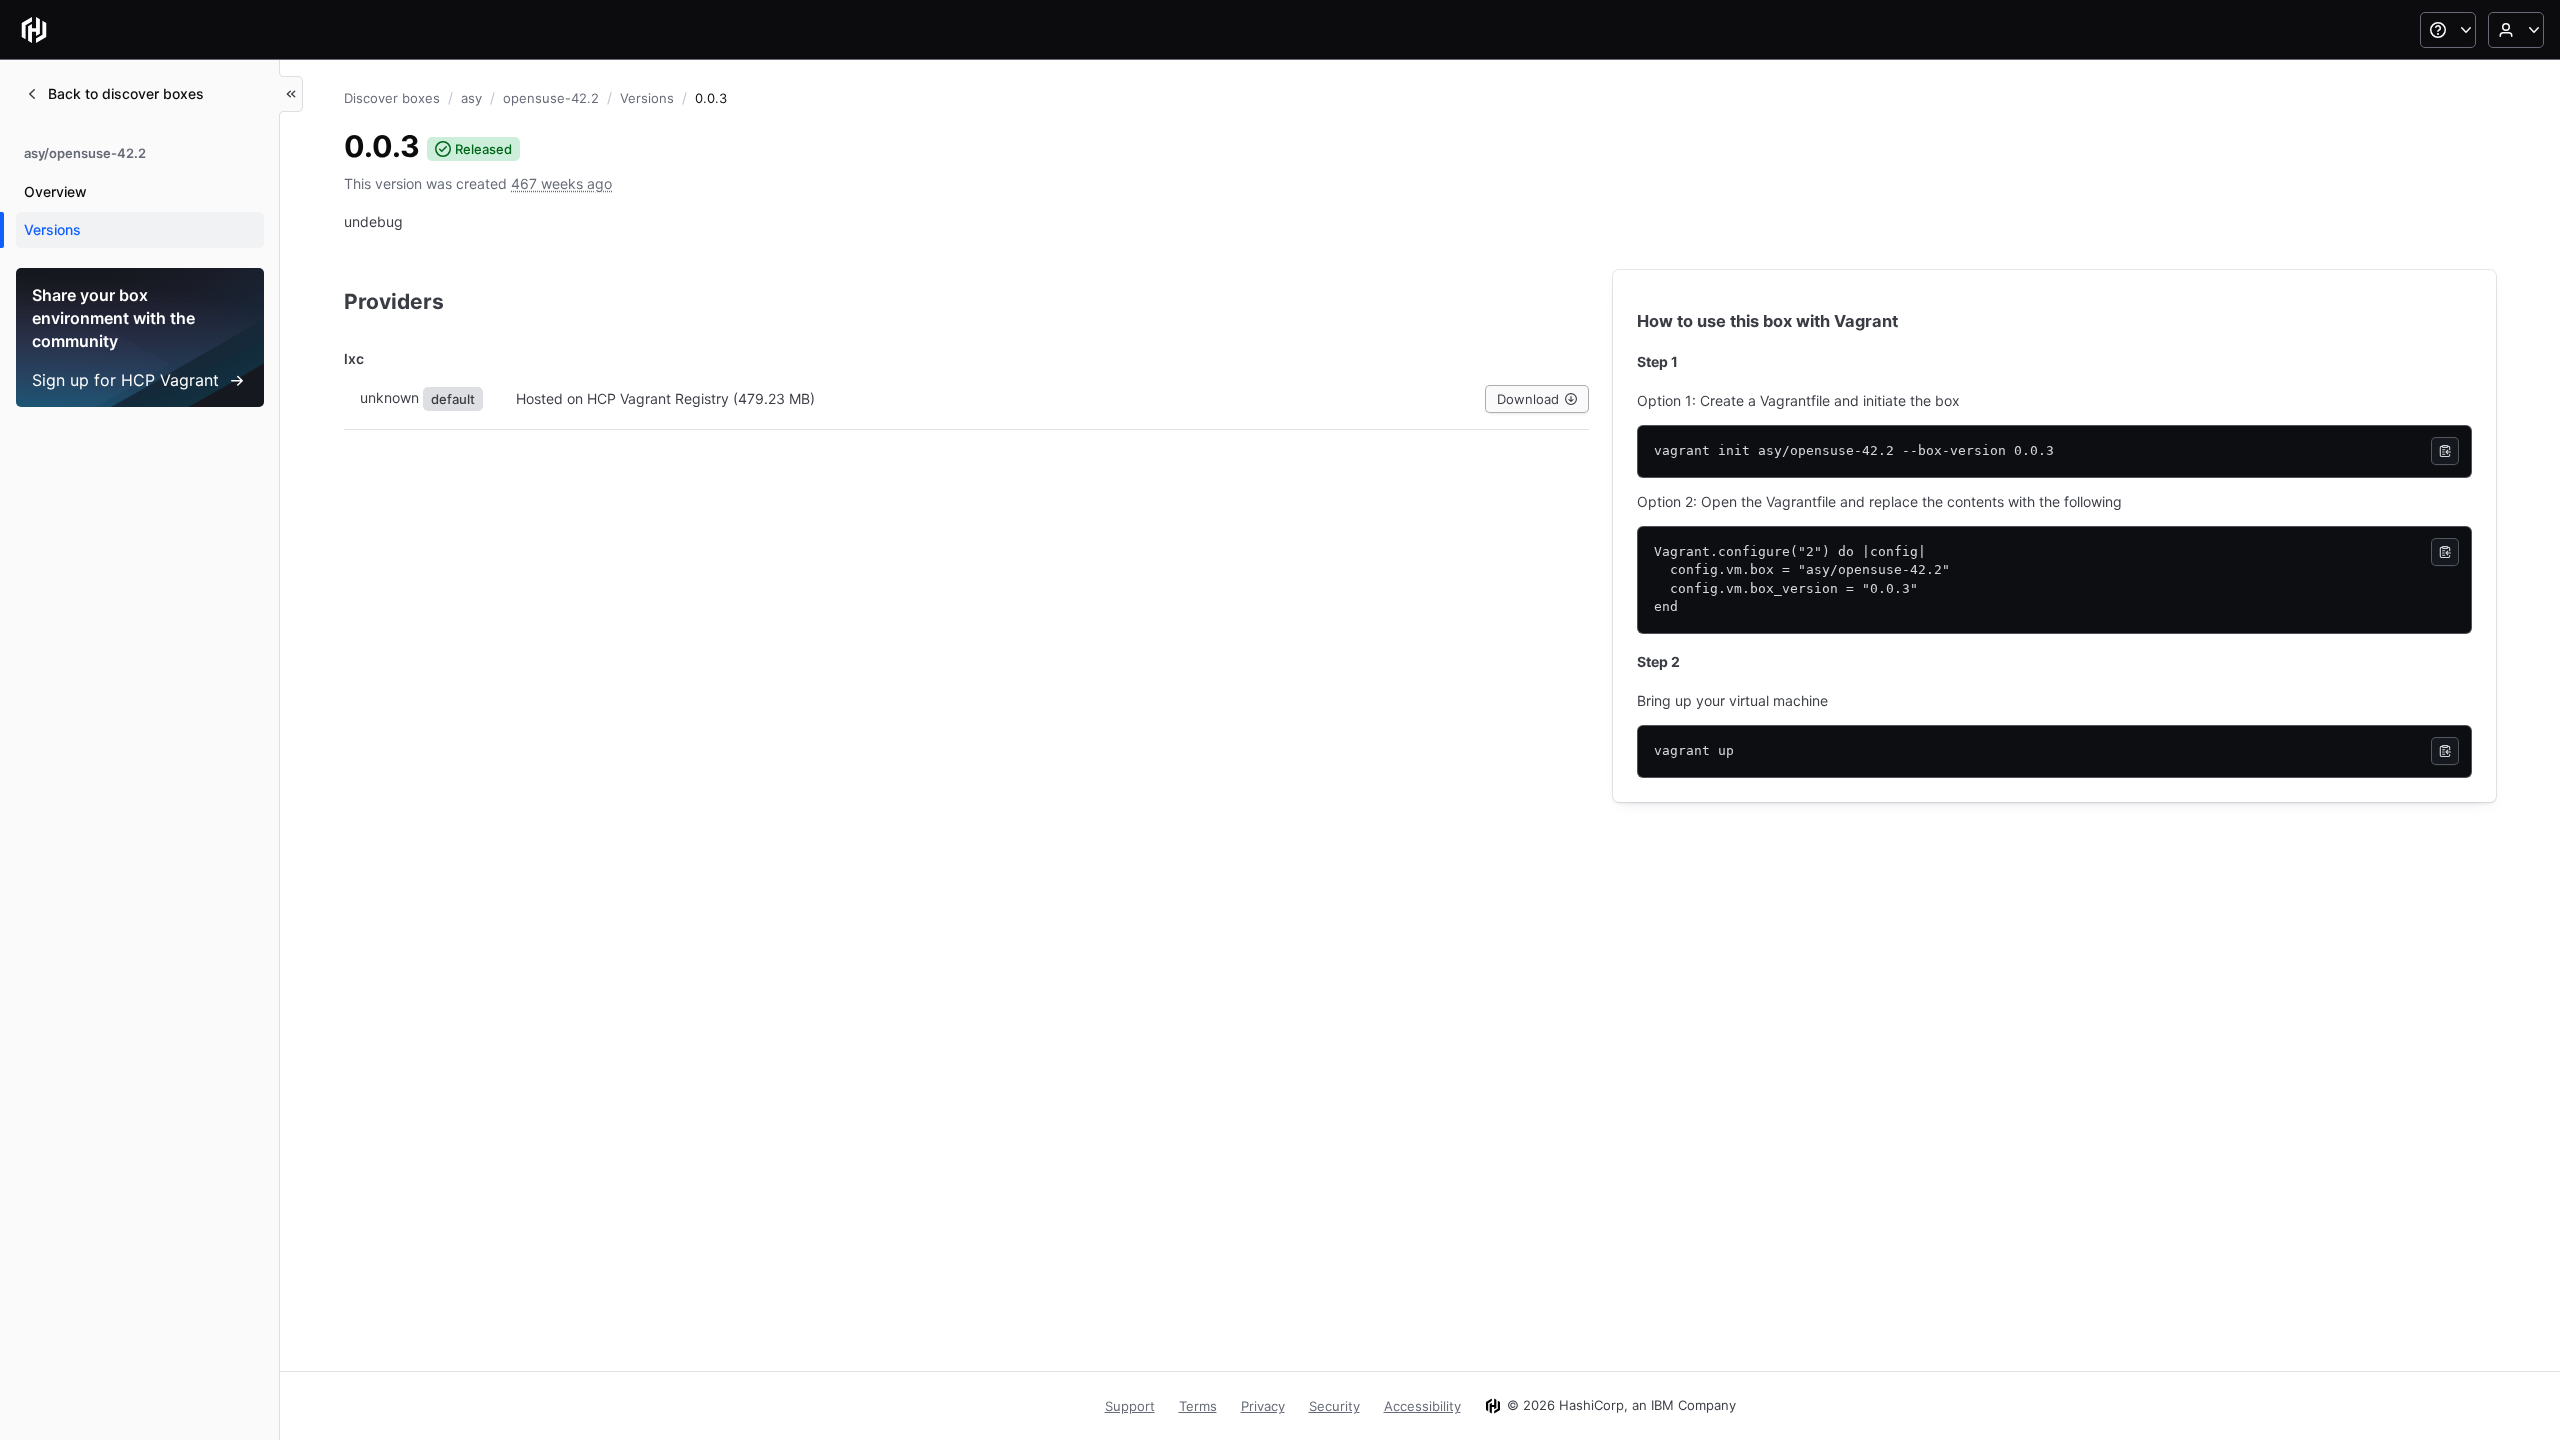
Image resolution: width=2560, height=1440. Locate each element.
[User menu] (2516, 30)
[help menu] (2448, 30)
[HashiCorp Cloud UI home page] (34, 30)
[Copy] (2445, 451)
